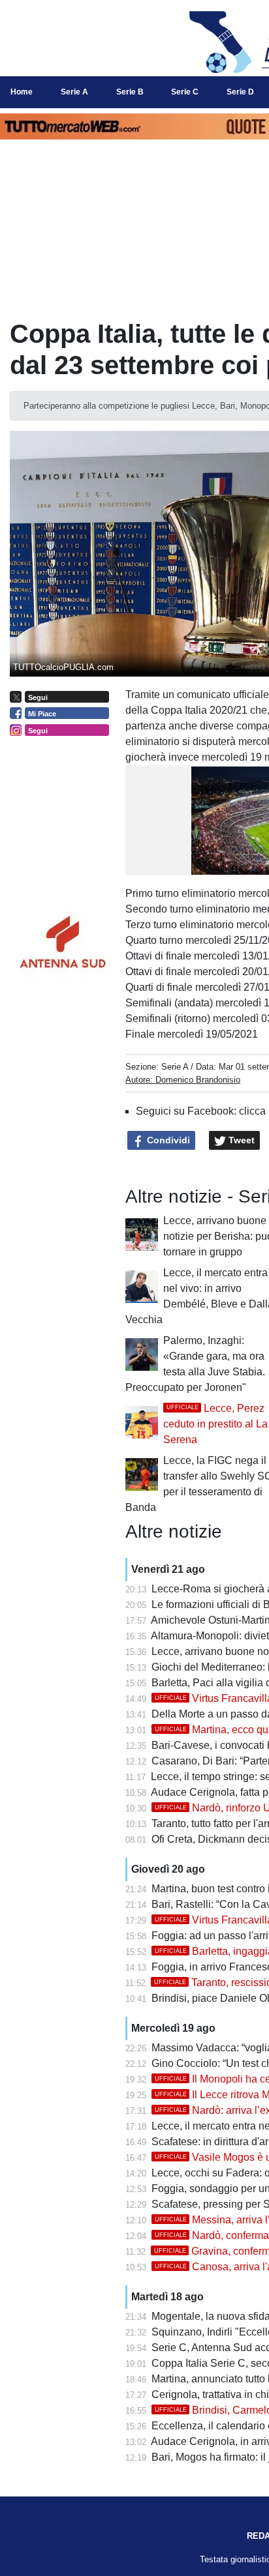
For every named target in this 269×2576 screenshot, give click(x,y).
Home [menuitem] (22, 92)
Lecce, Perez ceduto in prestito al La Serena (215, 1424)
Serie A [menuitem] (74, 92)
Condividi (167, 1140)
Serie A (175, 1067)
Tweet (240, 1140)
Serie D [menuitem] (240, 92)
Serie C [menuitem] (185, 92)
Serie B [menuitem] (130, 92)
